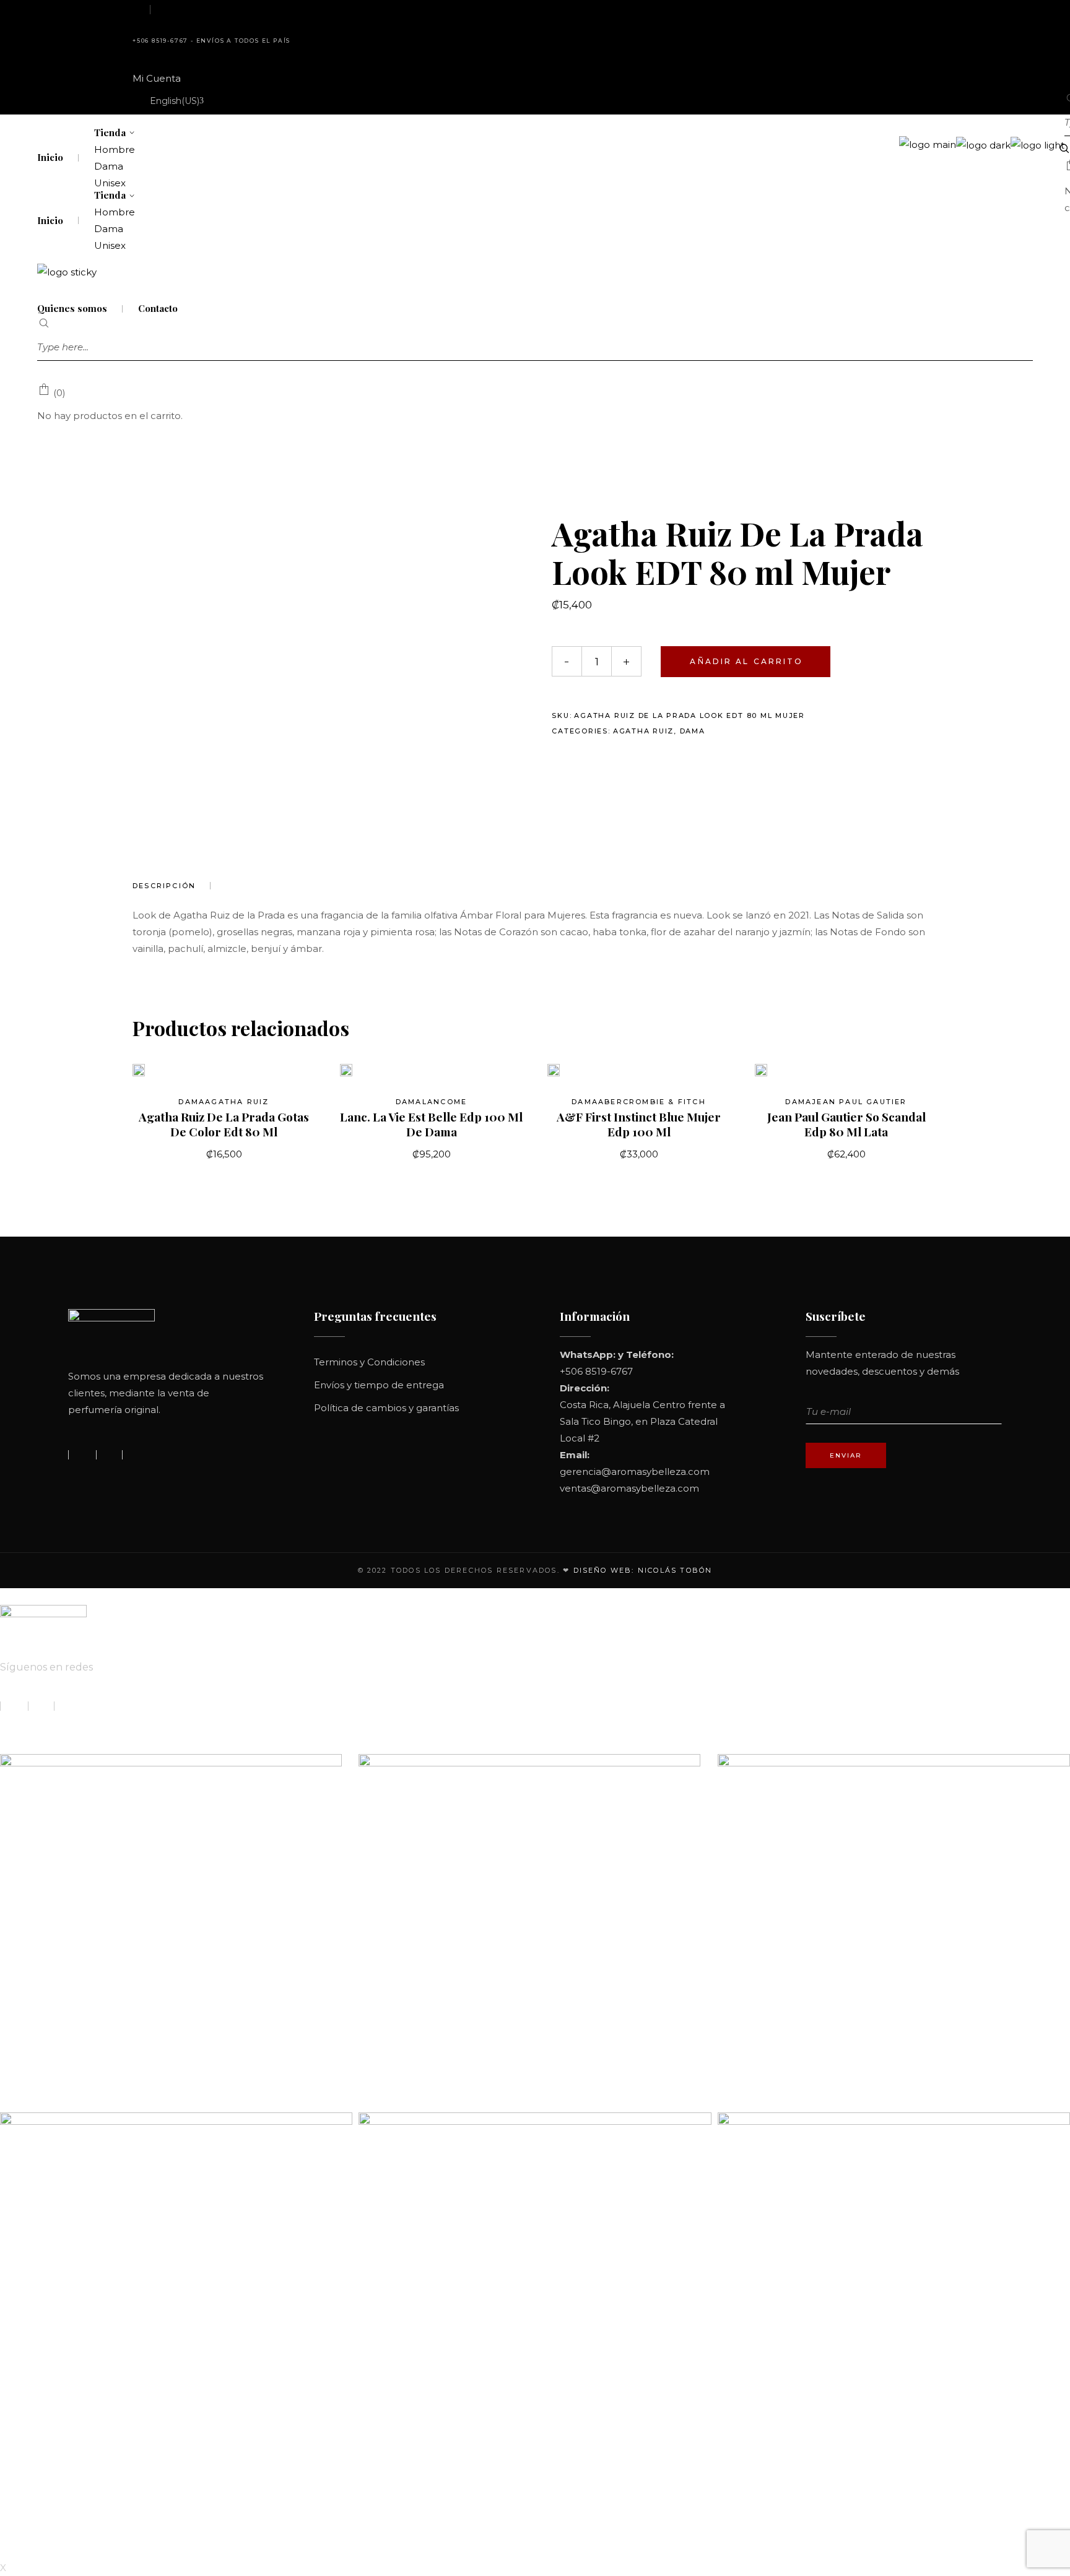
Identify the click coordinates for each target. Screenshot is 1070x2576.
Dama (693, 731)
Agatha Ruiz (643, 731)
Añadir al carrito (746, 661)
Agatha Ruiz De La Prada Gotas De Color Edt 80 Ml (224, 1124)
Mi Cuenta (157, 78)
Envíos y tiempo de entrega (379, 1385)
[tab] (172, 886)
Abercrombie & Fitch (652, 1102)
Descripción (164, 886)
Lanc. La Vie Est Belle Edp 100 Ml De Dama (431, 1124)
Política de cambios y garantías (386, 1408)
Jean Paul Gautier (859, 1102)
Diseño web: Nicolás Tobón (643, 1570)
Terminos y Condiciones (369, 1362)
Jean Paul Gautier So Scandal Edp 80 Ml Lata (846, 1124)
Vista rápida (159, 1070)
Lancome (445, 1102)
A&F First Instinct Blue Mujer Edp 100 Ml (639, 1124)
